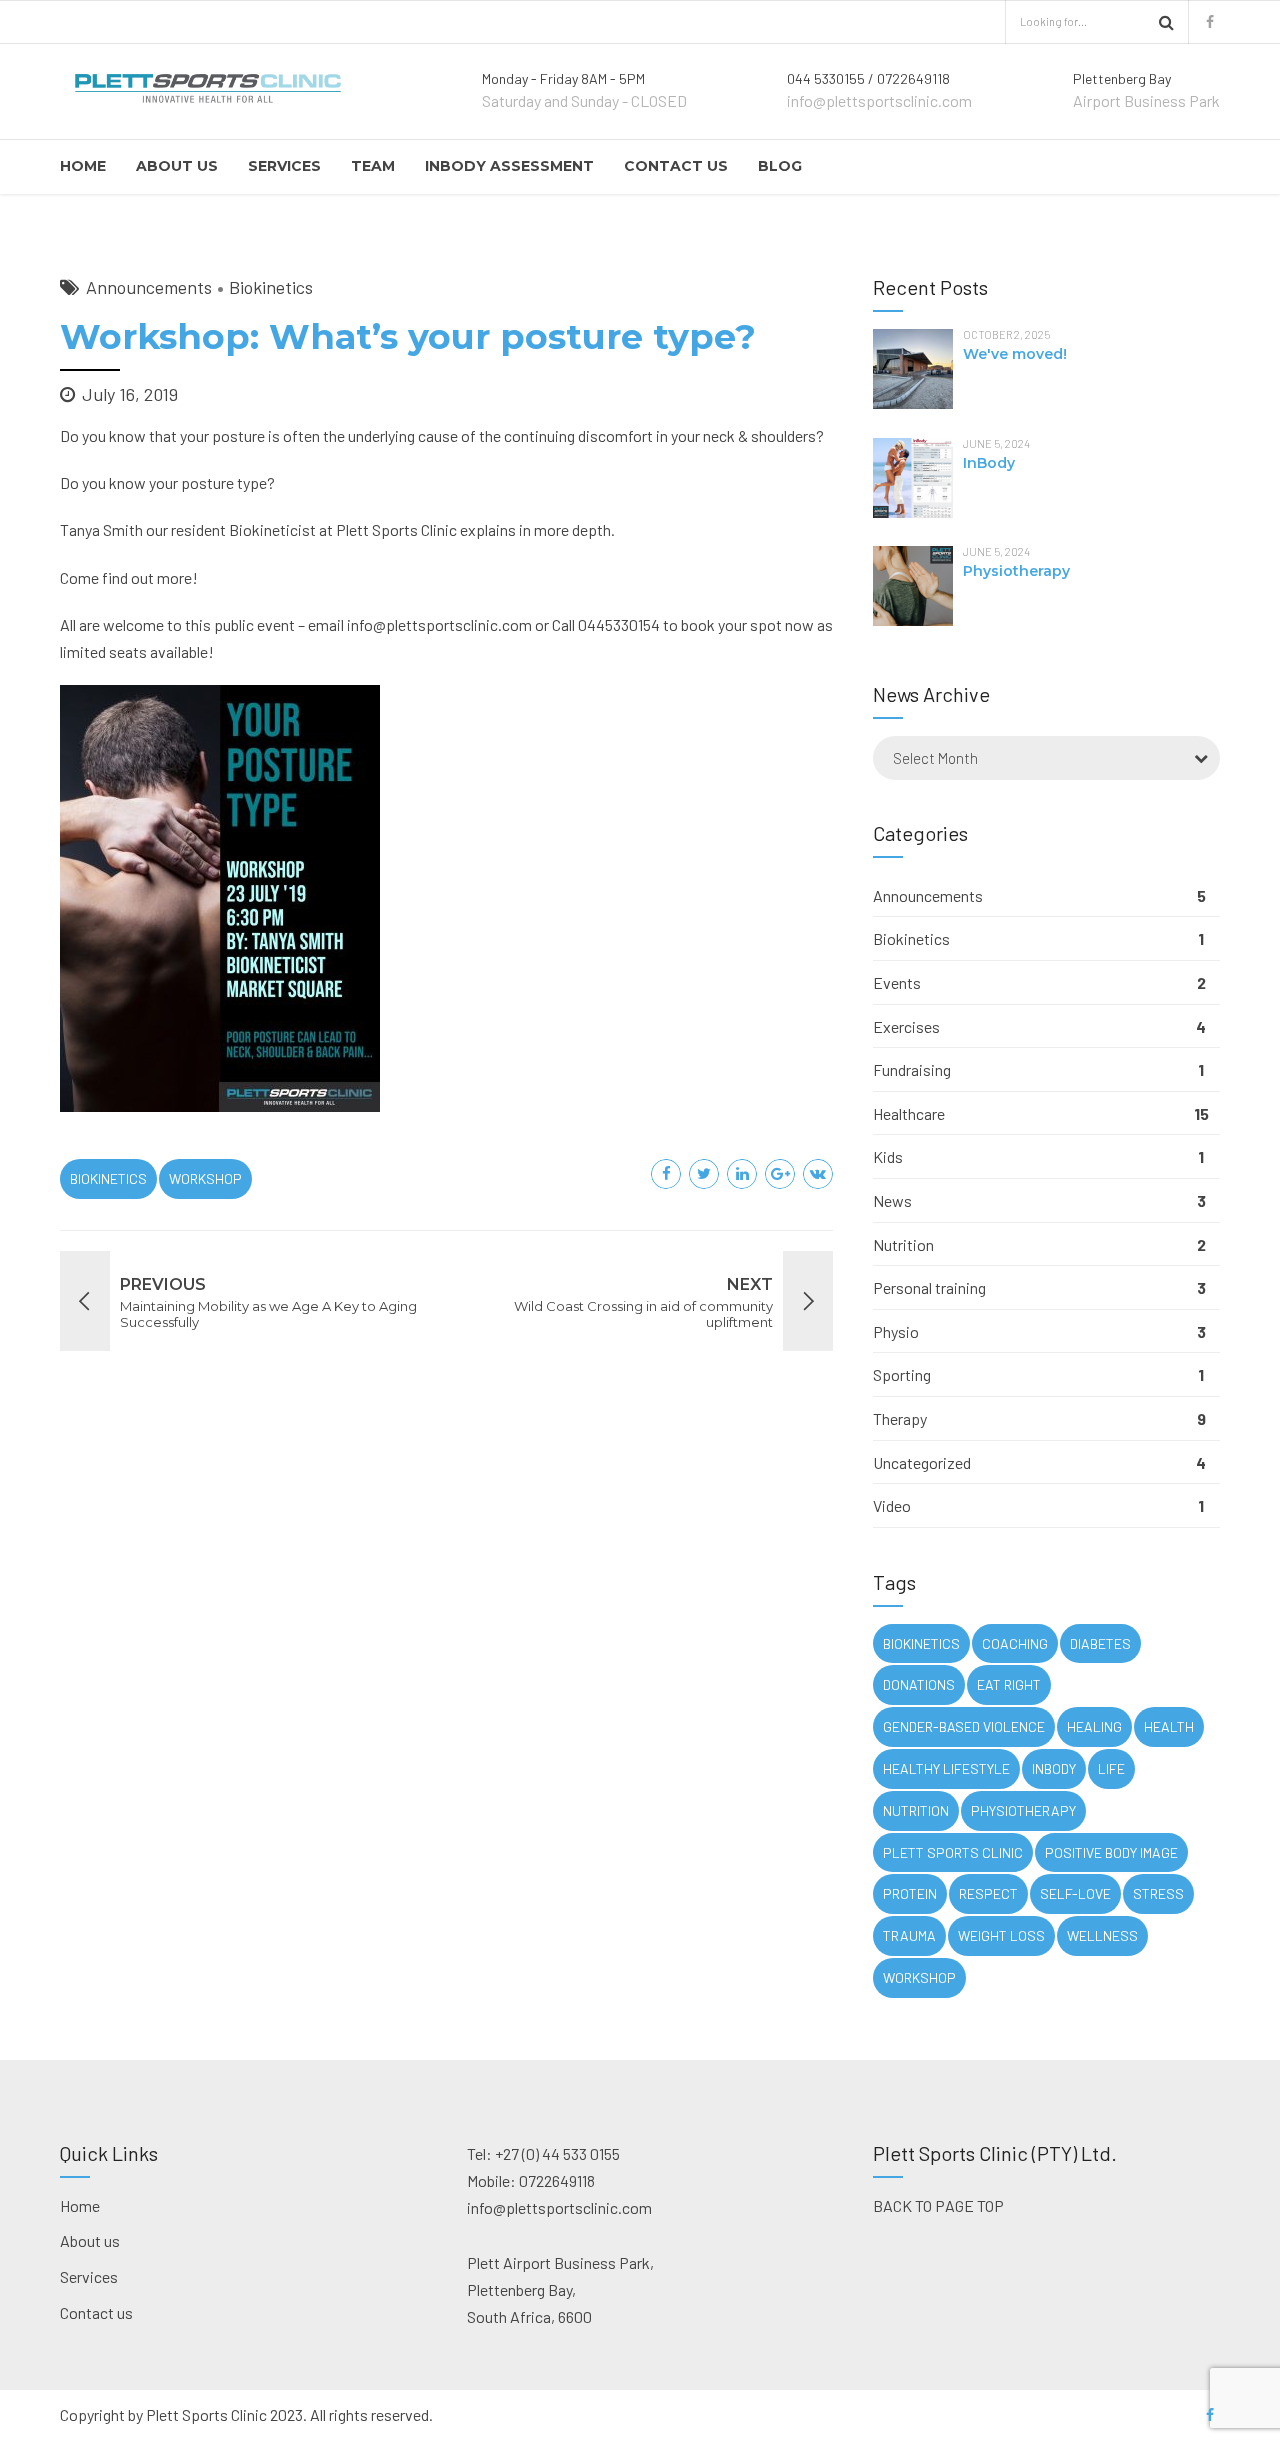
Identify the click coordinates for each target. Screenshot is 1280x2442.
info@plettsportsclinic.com (439, 624)
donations (919, 1684)
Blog (780, 166)
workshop (205, 1178)
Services (284, 166)
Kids (888, 1156)
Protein (910, 1893)
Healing (1094, 1726)
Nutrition (903, 1244)
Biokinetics (271, 287)
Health (1169, 1726)
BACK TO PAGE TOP (938, 2205)
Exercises (906, 1026)
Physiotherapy (1016, 571)
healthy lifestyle (946, 1768)
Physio (896, 1331)
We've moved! (1015, 354)
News (892, 1200)
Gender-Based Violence (964, 1726)
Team (373, 166)
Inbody (1054, 1768)
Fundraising (912, 1069)
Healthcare (909, 1113)
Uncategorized (922, 1462)
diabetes (1100, 1643)
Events (897, 982)
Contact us (676, 166)
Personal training (929, 1287)
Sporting (902, 1374)
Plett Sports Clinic (953, 1852)
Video (892, 1505)
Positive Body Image (1111, 1852)
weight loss (1001, 1935)
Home (83, 166)
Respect (988, 1893)
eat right (1009, 1684)
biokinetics (108, 1178)
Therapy (900, 1418)
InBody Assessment (509, 166)
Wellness (1102, 1935)
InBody (989, 463)
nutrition (916, 1810)
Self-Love (1075, 1893)
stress (1158, 1893)
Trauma (909, 1935)
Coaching (1015, 1643)
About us (177, 166)
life (1111, 1768)
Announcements (149, 287)
